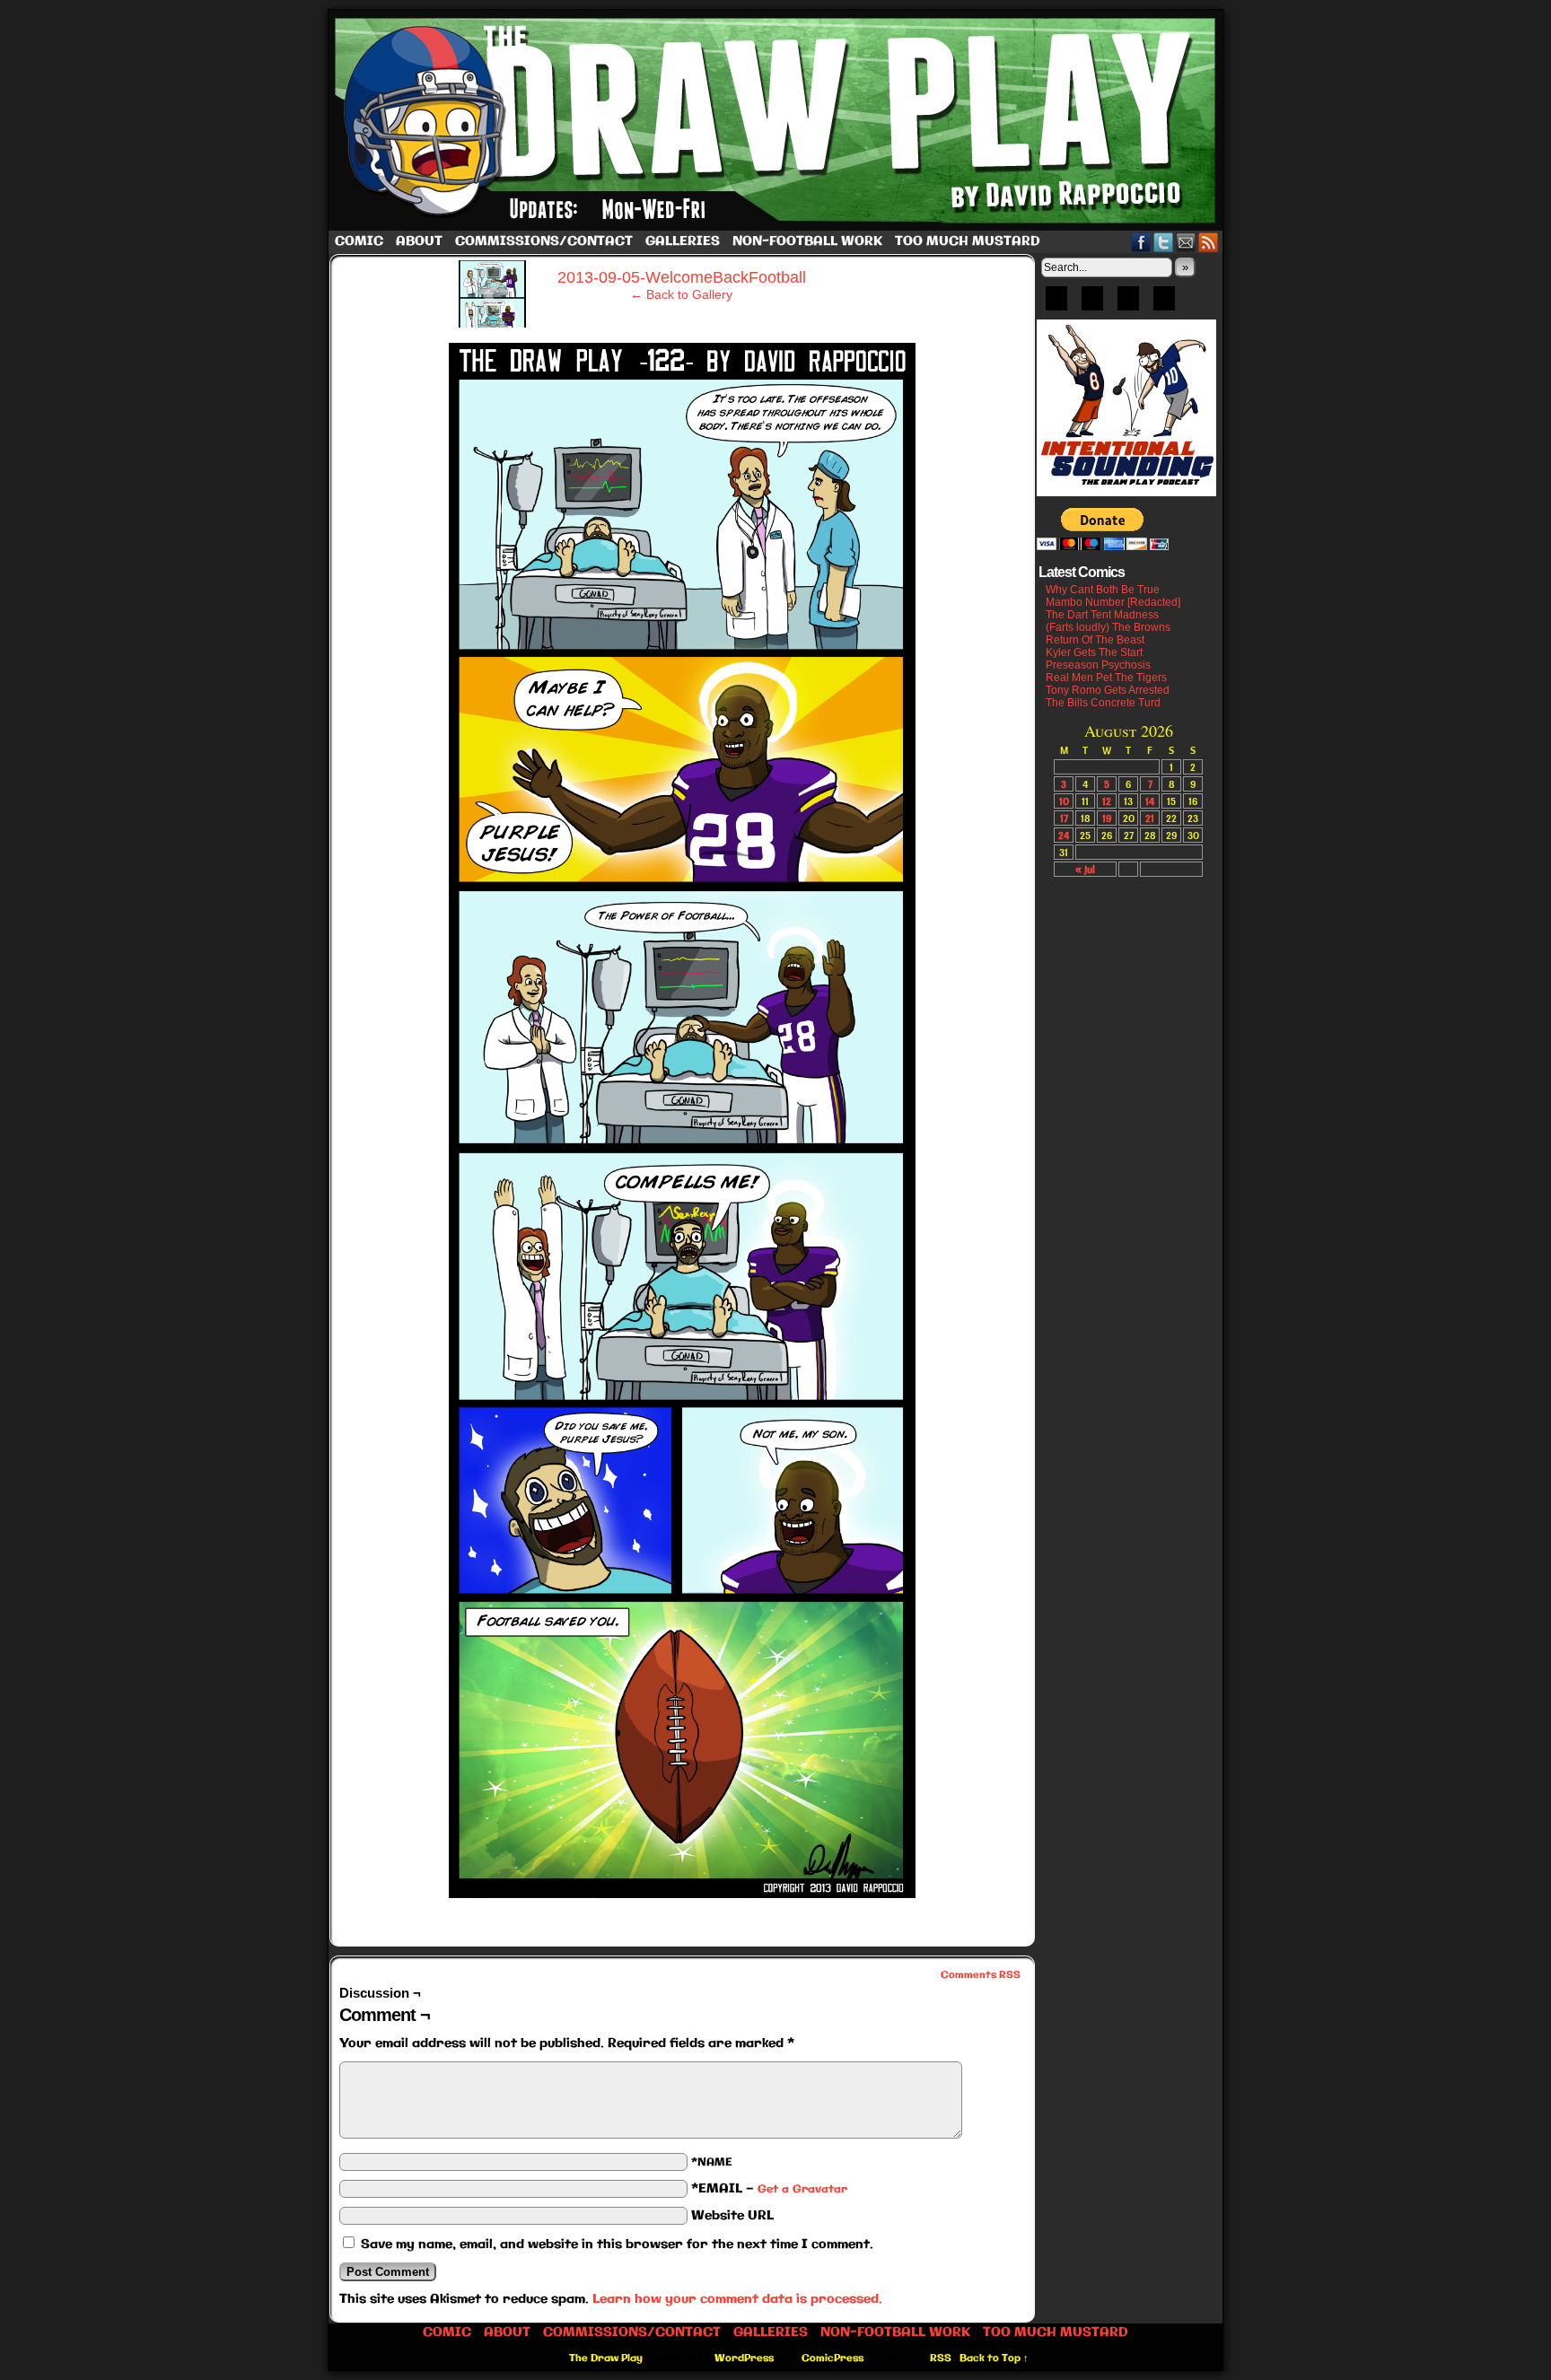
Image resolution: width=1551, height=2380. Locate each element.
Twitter (1164, 242)
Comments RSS (981, 1975)
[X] (1128, 304)
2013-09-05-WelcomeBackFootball (682, 277)
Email (1186, 242)
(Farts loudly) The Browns (1108, 627)
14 (1150, 801)
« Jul (1085, 869)
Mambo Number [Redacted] (1113, 602)
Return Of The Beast (1095, 640)
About (419, 241)
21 (1150, 818)
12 (1107, 801)
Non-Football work (807, 241)
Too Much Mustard (968, 241)
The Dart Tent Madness (1102, 615)
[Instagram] (1164, 304)
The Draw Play (777, 120)
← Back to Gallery (681, 294)
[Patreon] (1092, 304)
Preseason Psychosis (1098, 665)
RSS (1209, 242)
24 (1064, 835)
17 (1064, 818)
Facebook (1141, 242)
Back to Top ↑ (994, 2358)
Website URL (732, 2216)
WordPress (744, 2358)
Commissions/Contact (544, 241)
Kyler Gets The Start (1094, 652)
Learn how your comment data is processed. (737, 2299)
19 (1107, 818)
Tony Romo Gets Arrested (1108, 690)
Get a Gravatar (802, 2189)
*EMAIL (769, 2189)
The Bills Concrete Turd (1103, 703)
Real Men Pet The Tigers (1106, 678)
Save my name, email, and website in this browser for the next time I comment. (617, 2244)
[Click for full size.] (682, 1894)
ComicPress (832, 2358)
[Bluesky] (1056, 304)
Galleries (683, 241)
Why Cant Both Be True (1103, 590)
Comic (359, 241)
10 (1064, 801)
